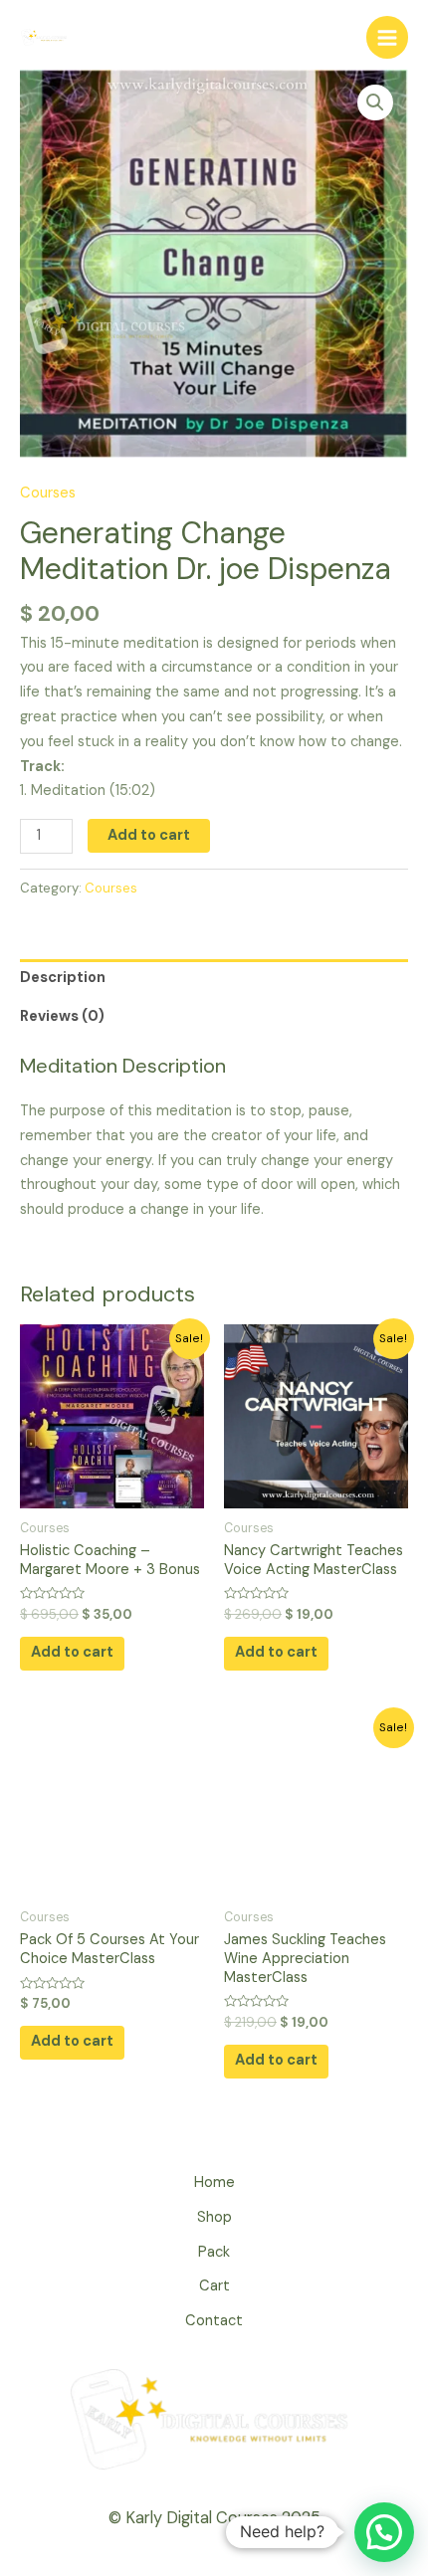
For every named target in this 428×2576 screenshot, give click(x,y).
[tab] (214, 979)
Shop (214, 2217)
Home (214, 2182)
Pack (214, 2252)
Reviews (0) (62, 1016)
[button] (384, 2532)
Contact (214, 2321)
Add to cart (149, 835)
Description (63, 978)
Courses (48, 493)
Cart (214, 2286)
